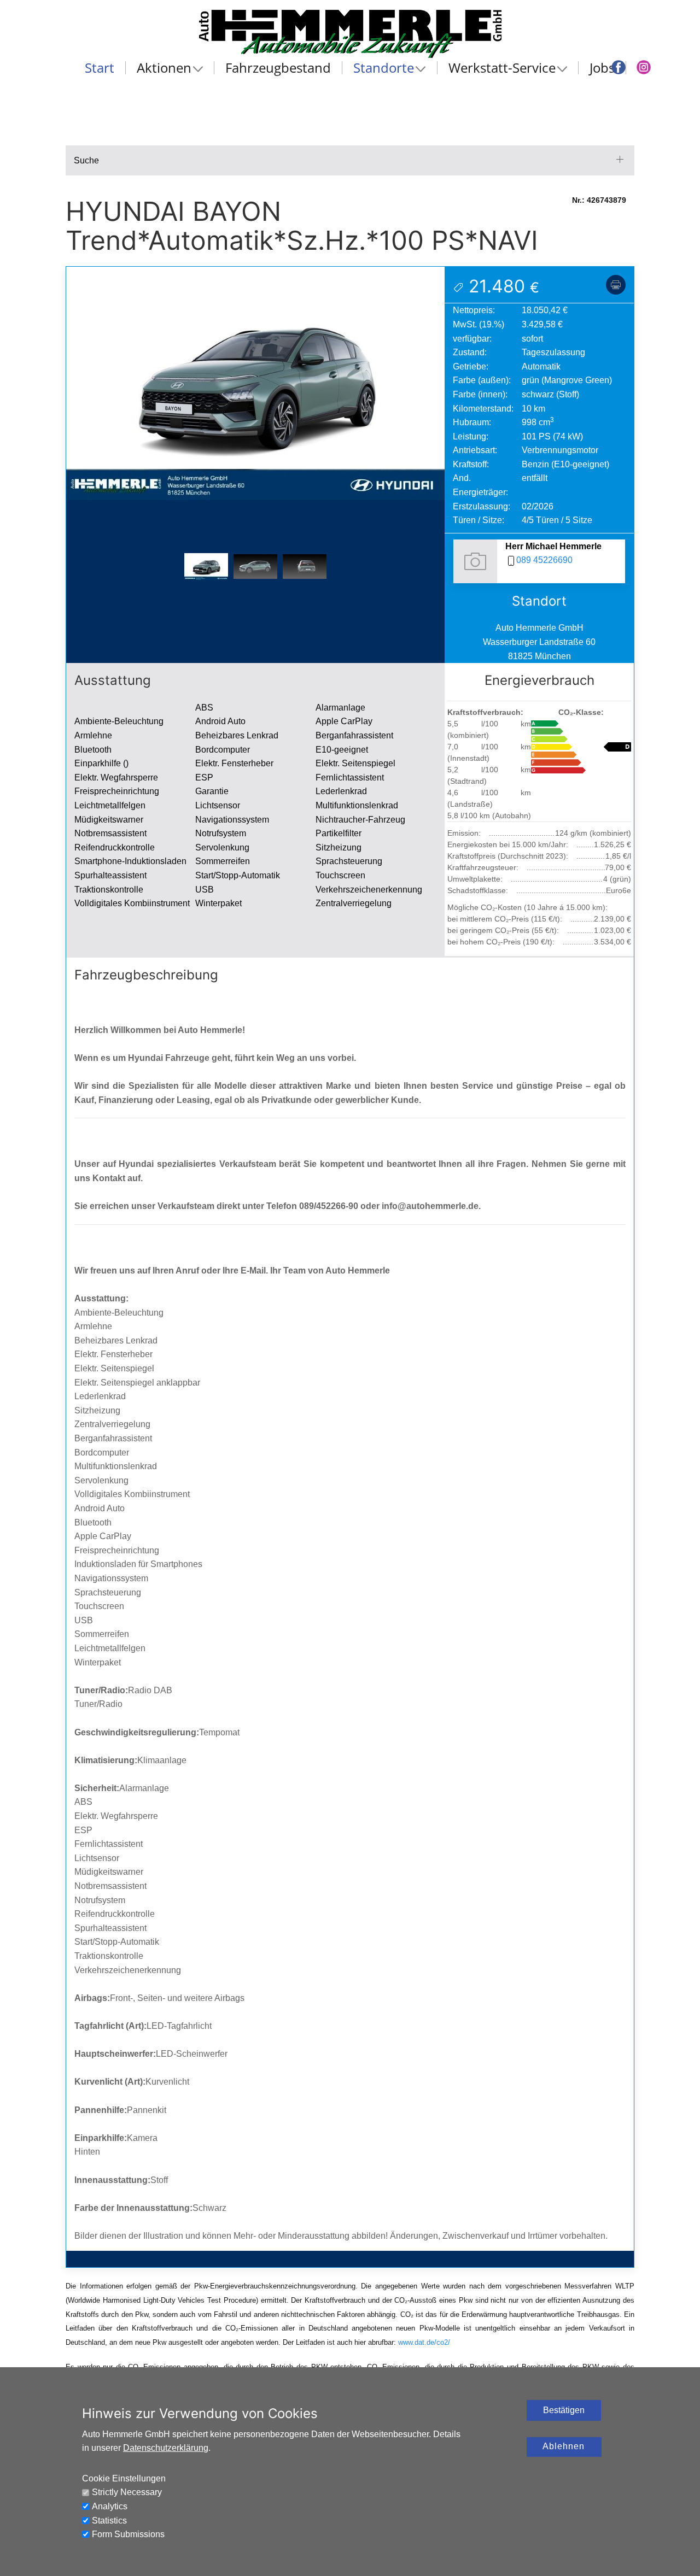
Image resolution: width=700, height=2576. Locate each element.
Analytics (110, 2506)
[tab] (206, 567)
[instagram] (644, 67)
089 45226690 (544, 560)
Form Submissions (128, 2534)
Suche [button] (86, 160)
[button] (255, 382)
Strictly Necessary (127, 2492)
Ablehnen (564, 2446)
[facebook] (619, 67)
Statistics (109, 2521)
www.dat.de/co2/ (424, 2342)
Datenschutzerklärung (166, 2448)
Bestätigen (564, 2410)
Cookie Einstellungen (124, 2478)
